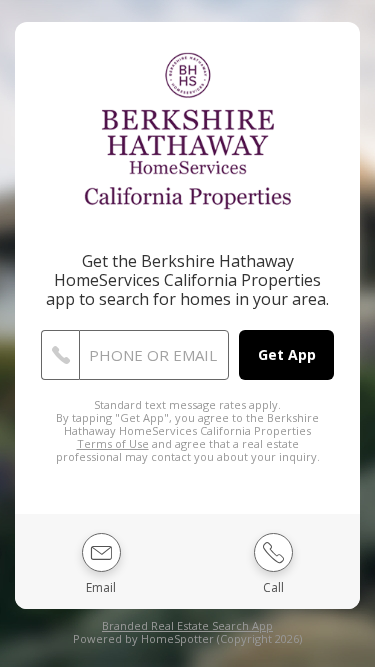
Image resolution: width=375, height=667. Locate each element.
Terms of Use (113, 443)
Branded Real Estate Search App (187, 625)
